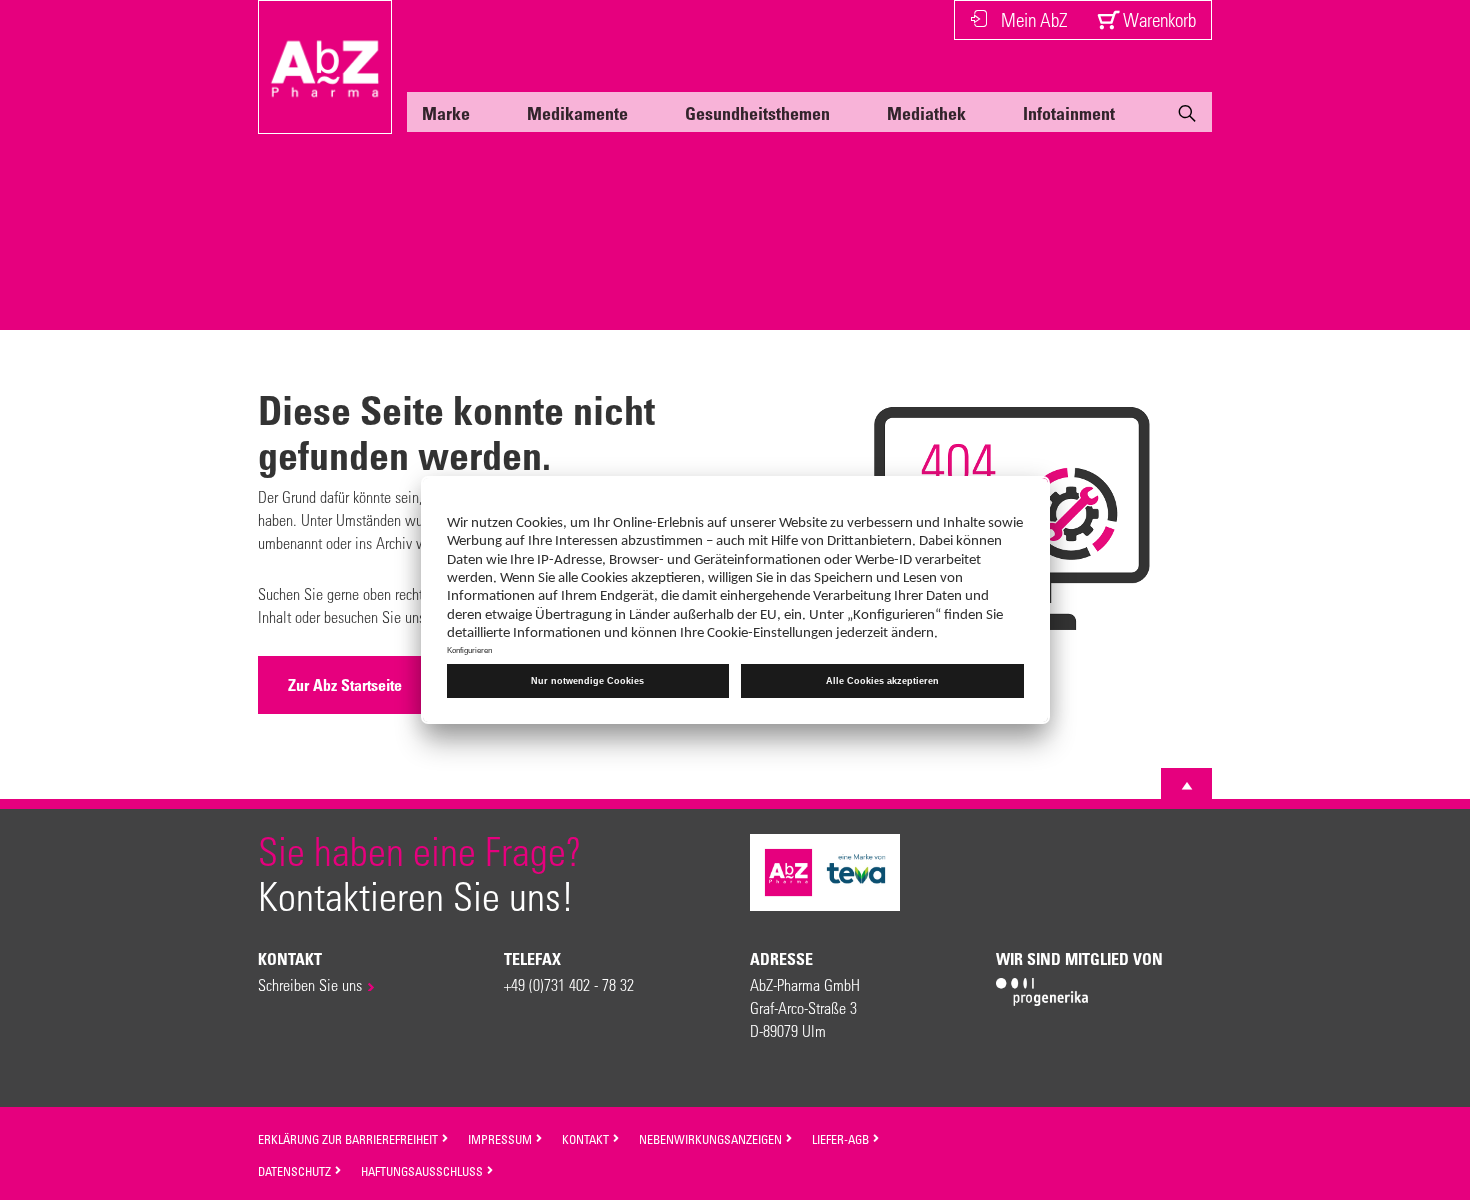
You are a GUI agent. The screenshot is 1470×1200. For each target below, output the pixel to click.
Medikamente (577, 113)
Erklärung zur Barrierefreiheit (349, 1139)
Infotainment (1069, 113)
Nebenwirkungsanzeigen (712, 1139)
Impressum (501, 1139)
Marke (446, 113)
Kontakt (587, 1139)
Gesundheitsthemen (757, 113)
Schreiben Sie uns (310, 984)
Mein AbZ (1034, 19)
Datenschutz (296, 1171)
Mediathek (926, 113)
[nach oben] (1187, 786)
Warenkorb (1157, 19)
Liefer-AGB (842, 1139)
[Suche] (1187, 117)
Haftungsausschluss (423, 1171)
